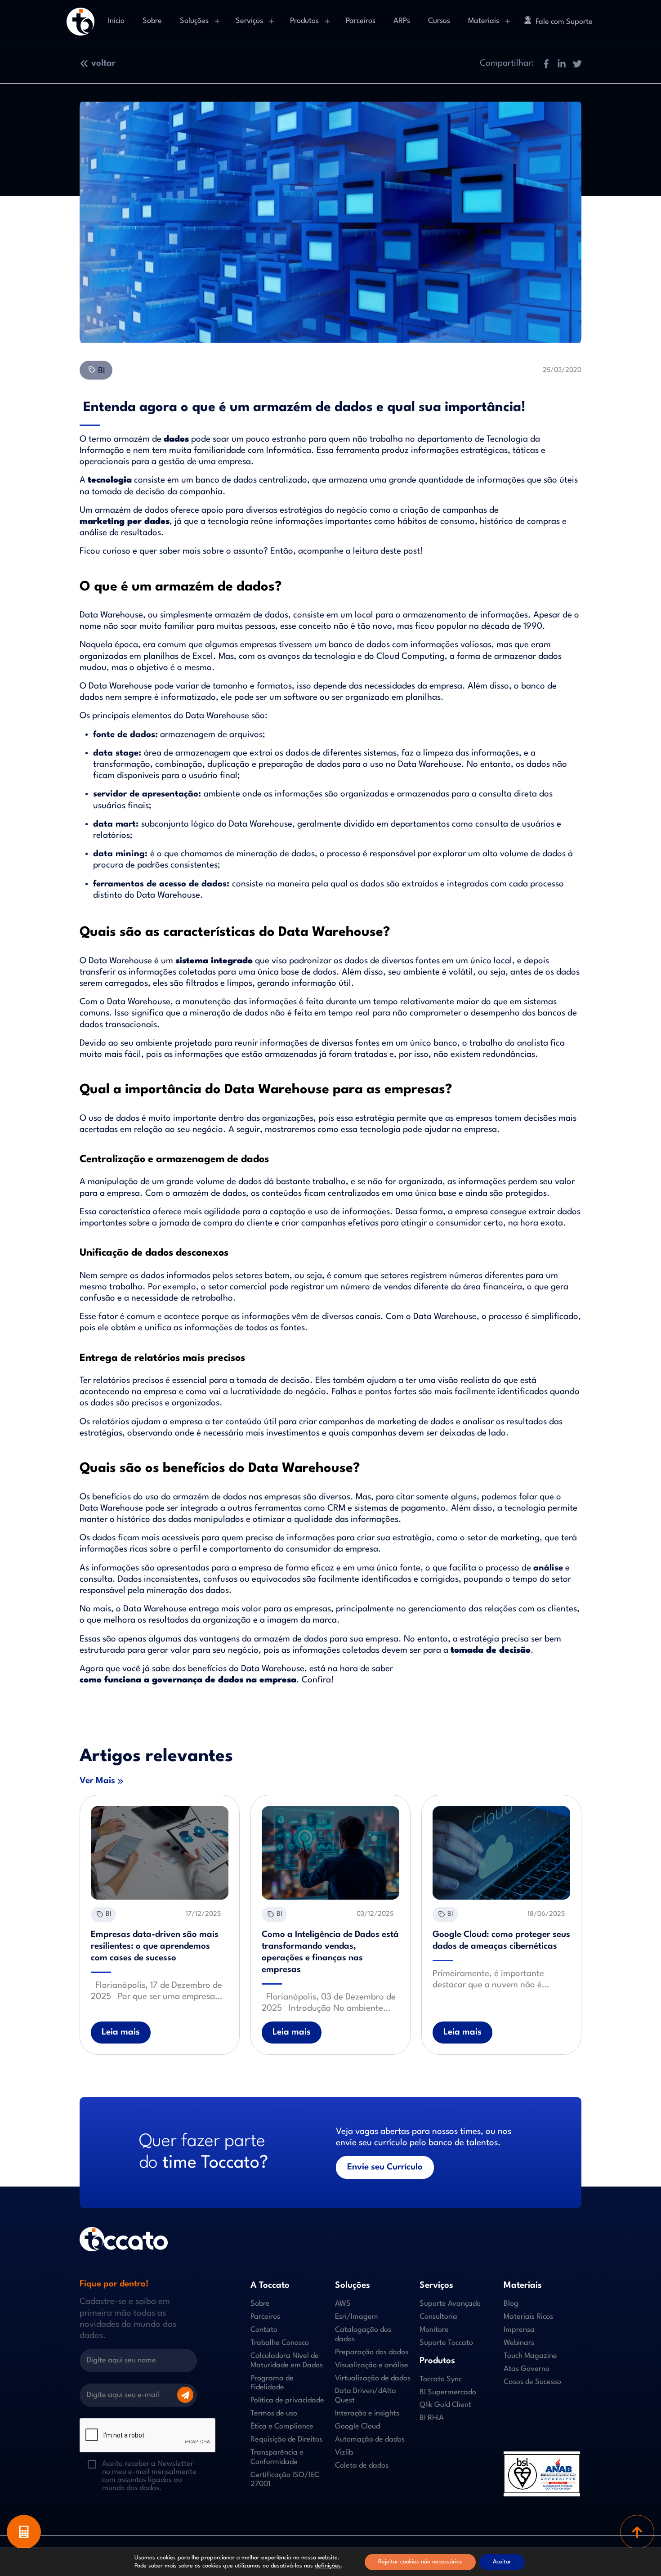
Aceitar (502, 2562)
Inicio (116, 21)
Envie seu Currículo (385, 2167)
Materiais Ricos (528, 2317)
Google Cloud (357, 2426)
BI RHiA (432, 2418)
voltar (103, 63)
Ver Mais (97, 1781)
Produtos (304, 21)
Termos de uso (274, 2413)
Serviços (249, 21)
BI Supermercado (448, 2392)
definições (328, 2566)
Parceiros (361, 21)
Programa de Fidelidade (272, 2383)
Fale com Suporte (564, 22)
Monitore (434, 2330)
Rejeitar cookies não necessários (420, 2562)
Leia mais (121, 2032)
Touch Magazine (530, 2356)
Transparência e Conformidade (277, 2457)
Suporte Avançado (450, 2304)
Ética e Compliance (282, 2426)
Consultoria (438, 2317)
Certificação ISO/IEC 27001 (285, 2480)
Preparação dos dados (372, 2352)
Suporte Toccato (446, 2343)
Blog (511, 2304)
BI (100, 371)
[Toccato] (80, 22)
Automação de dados (370, 2440)
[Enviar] (185, 2395)
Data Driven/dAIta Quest (366, 2396)
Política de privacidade (287, 2400)
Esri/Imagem (357, 2317)
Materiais (484, 21)
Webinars (519, 2343)
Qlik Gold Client (445, 2405)
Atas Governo (527, 2369)
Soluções (194, 21)
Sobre (152, 21)
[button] (546, 64)
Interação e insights (367, 2413)
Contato (264, 2330)
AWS (343, 2304)
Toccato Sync (441, 2379)
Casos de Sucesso (532, 2382)
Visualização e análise (372, 2365)
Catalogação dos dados (363, 2334)
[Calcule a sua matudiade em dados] (24, 2532)
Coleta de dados (362, 2466)
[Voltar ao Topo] (637, 2532)
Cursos (439, 21)
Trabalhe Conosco (280, 2343)
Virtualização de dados (373, 2378)
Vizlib (344, 2453)
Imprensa (519, 2330)
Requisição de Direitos (286, 2440)
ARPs (402, 21)
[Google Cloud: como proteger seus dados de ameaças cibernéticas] (501, 1853)
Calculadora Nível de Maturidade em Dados (287, 2361)
